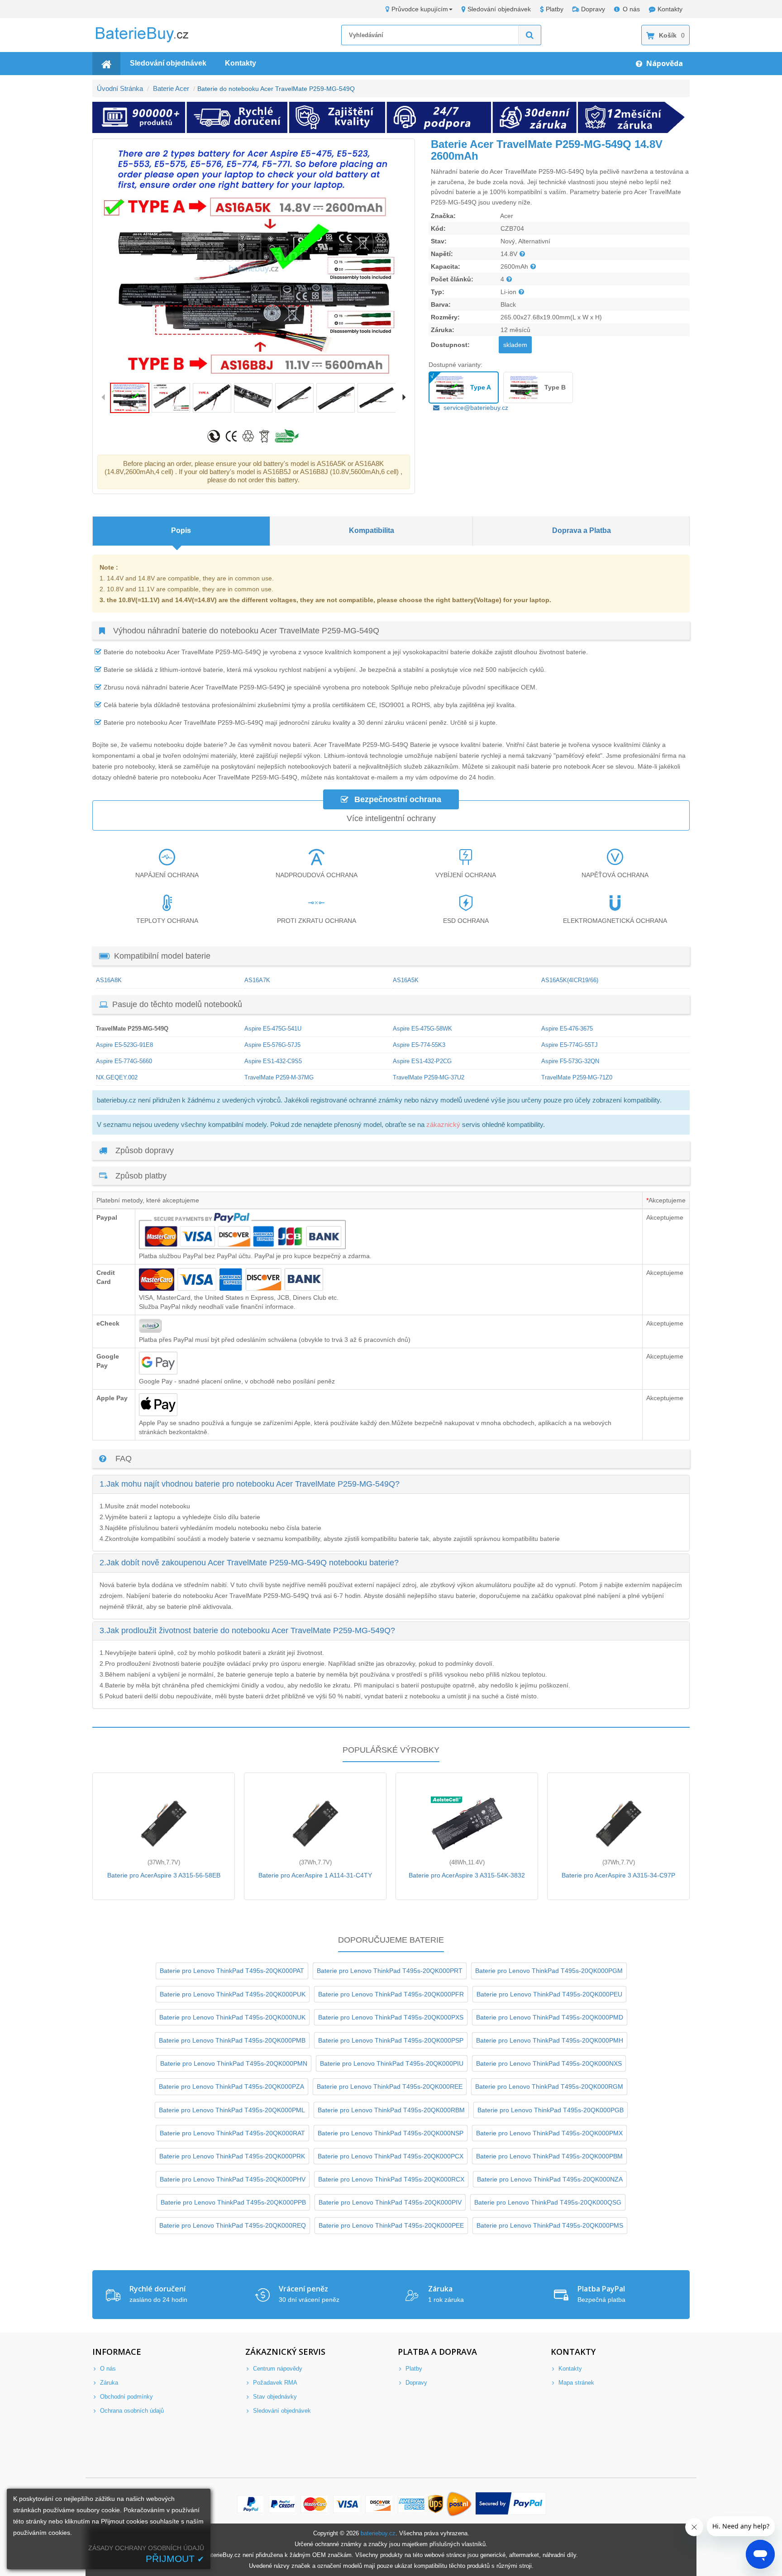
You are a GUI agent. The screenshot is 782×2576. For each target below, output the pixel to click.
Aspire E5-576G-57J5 (272, 1045)
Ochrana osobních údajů (131, 2411)
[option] (254, 261)
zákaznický (443, 1124)
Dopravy (593, 9)
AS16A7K (257, 980)
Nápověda (664, 63)
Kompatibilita (372, 530)
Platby (555, 9)
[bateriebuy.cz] (149, 41)
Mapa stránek (575, 2383)
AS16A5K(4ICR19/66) (570, 980)
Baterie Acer (171, 88)
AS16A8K (109, 980)
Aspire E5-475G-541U (273, 1029)
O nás (631, 9)
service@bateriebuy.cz (476, 408)
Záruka (108, 2383)
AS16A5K (406, 980)
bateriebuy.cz (378, 2533)
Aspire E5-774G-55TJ (570, 1045)
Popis (181, 530)
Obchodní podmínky (126, 2397)
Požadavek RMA (274, 2383)
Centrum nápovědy (277, 2369)
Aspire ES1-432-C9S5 (273, 1061)
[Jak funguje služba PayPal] (511, 2504)
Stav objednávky (274, 2397)
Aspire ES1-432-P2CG (422, 1061)
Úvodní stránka (120, 88)
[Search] (530, 35)
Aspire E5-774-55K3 (419, 1045)
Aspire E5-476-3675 (567, 1029)
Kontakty (670, 9)
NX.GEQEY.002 (117, 1077)
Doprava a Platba (582, 530)
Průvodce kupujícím (420, 9)
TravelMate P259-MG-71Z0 (577, 1077)
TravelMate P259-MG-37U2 (429, 1077)
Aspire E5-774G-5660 (124, 1061)
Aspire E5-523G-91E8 (124, 1045)
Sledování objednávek (499, 9)
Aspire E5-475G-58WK (422, 1029)
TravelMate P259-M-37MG (279, 1077)
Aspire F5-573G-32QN (570, 1061)
